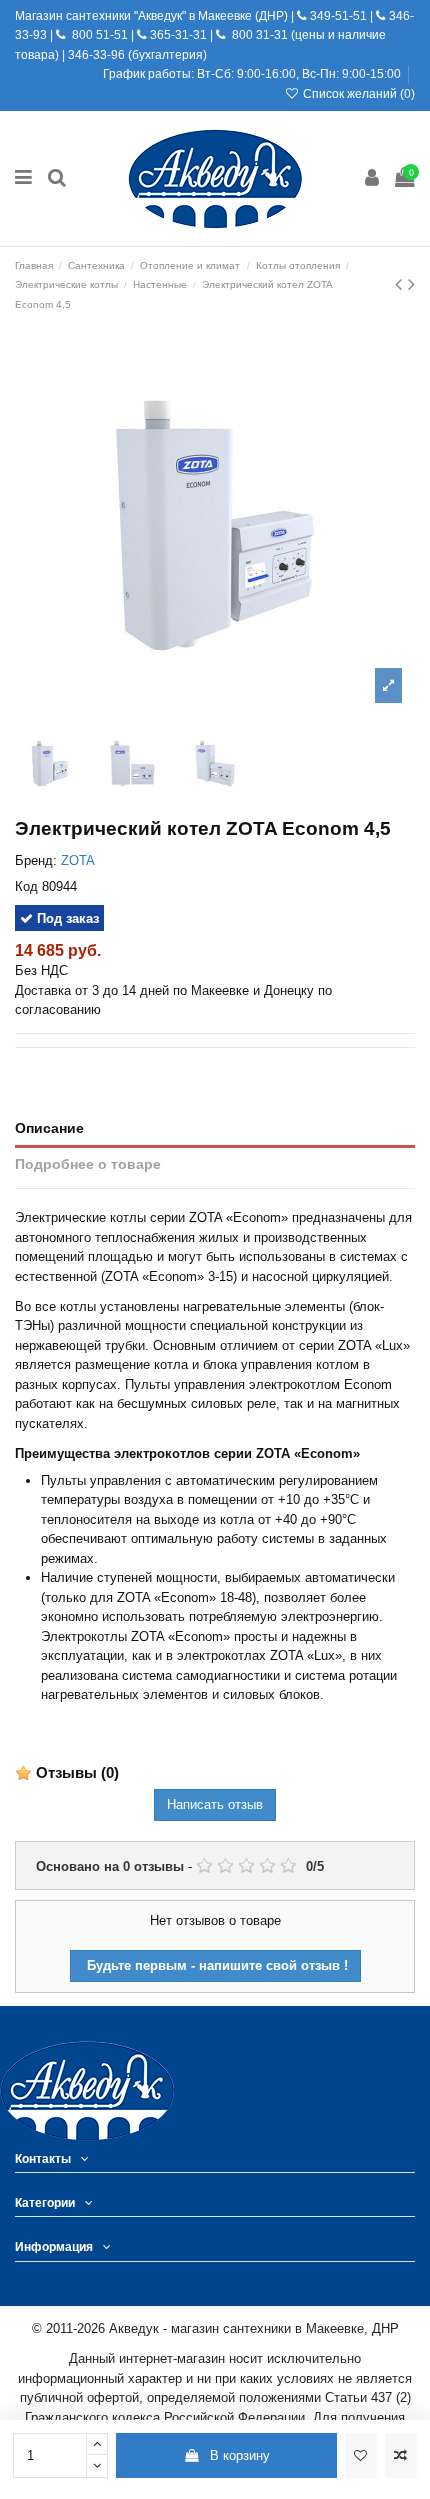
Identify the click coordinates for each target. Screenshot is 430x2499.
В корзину (240, 2455)
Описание (49, 1128)
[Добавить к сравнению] (401, 2456)
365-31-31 (178, 35)
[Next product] (411, 284)
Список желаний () (357, 94)
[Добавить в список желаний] (361, 2456)
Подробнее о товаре (88, 1164)
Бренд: (36, 860)
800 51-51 (98, 35)
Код (26, 886)
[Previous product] (401, 284)
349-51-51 (337, 16)
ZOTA (78, 860)
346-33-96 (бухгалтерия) (137, 55)
